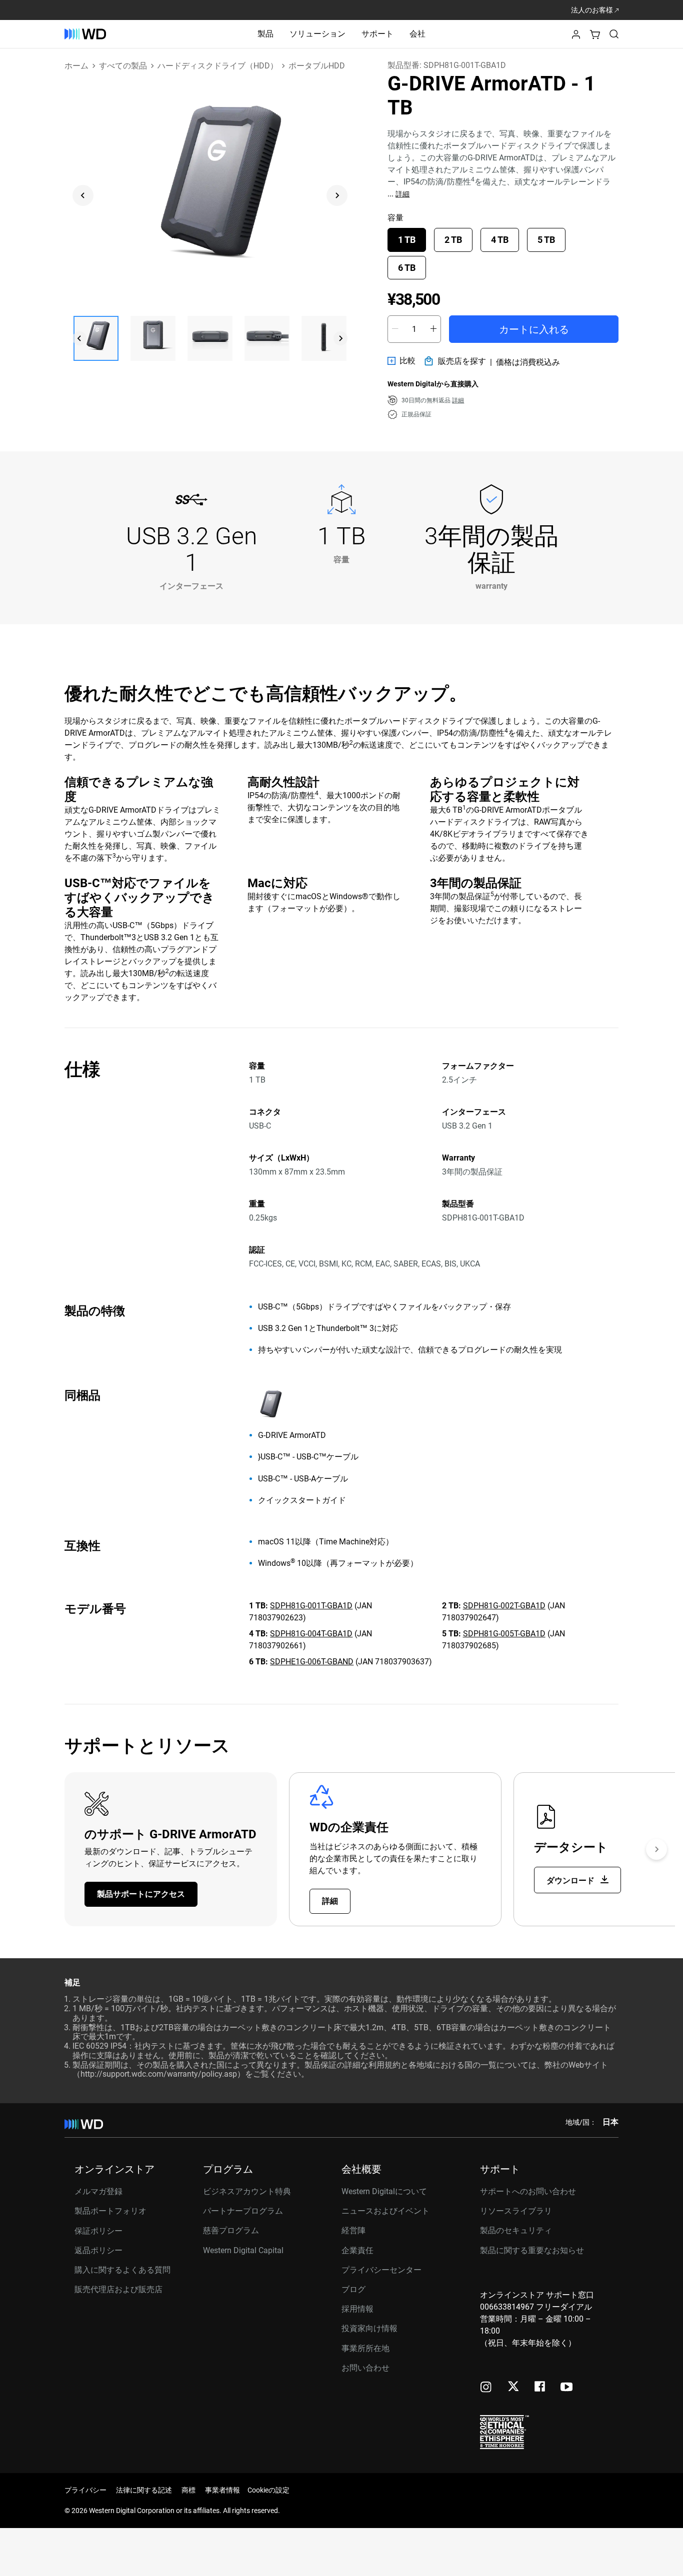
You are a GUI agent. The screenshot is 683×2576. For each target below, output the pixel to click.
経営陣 (353, 2230)
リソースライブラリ (516, 2211)
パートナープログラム (243, 2211)
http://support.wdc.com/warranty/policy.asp (159, 2074)
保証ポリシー (98, 2231)
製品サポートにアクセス (141, 1894)
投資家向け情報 (369, 2328)
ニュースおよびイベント (385, 2211)
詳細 (402, 194)
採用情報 (357, 2309)
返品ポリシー (98, 2250)
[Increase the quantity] (433, 329)
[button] (576, 37)
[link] (401, 361)
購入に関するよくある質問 (122, 2270)
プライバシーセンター (381, 2270)
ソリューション (317, 34)
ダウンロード (571, 1881)
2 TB (453, 240)
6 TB (407, 268)
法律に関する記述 (144, 2490)
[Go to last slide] (83, 195)
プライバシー (85, 2490)
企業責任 (357, 2250)
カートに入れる (534, 329)
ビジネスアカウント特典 (247, 2191)
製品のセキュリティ (516, 2230)
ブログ (353, 2289)
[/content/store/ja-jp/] (85, 34)
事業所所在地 (365, 2348)
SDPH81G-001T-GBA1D (311, 1606)
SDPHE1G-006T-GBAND (312, 1662)
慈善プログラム (231, 2230)
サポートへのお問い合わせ (528, 2191)
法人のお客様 (593, 10)
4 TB (500, 240)
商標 (188, 2490)
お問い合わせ (365, 2368)
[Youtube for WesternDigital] (566, 2388)
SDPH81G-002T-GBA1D (504, 1606)
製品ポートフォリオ (110, 2211)
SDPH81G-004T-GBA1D (311, 1634)
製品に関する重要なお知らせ (532, 2250)
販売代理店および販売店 (118, 2289)
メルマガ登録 (98, 2192)
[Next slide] (337, 195)
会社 (417, 34)
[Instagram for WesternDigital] (486, 2388)
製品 (265, 34)
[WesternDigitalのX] (513, 2387)
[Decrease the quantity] (395, 329)
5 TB (546, 240)
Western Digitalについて (384, 2191)
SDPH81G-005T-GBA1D (504, 1634)
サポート (377, 34)
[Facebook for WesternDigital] (540, 2388)
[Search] (614, 34)
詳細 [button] (458, 400)
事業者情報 (222, 2490)
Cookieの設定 (268, 2490)
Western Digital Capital (243, 2250)
